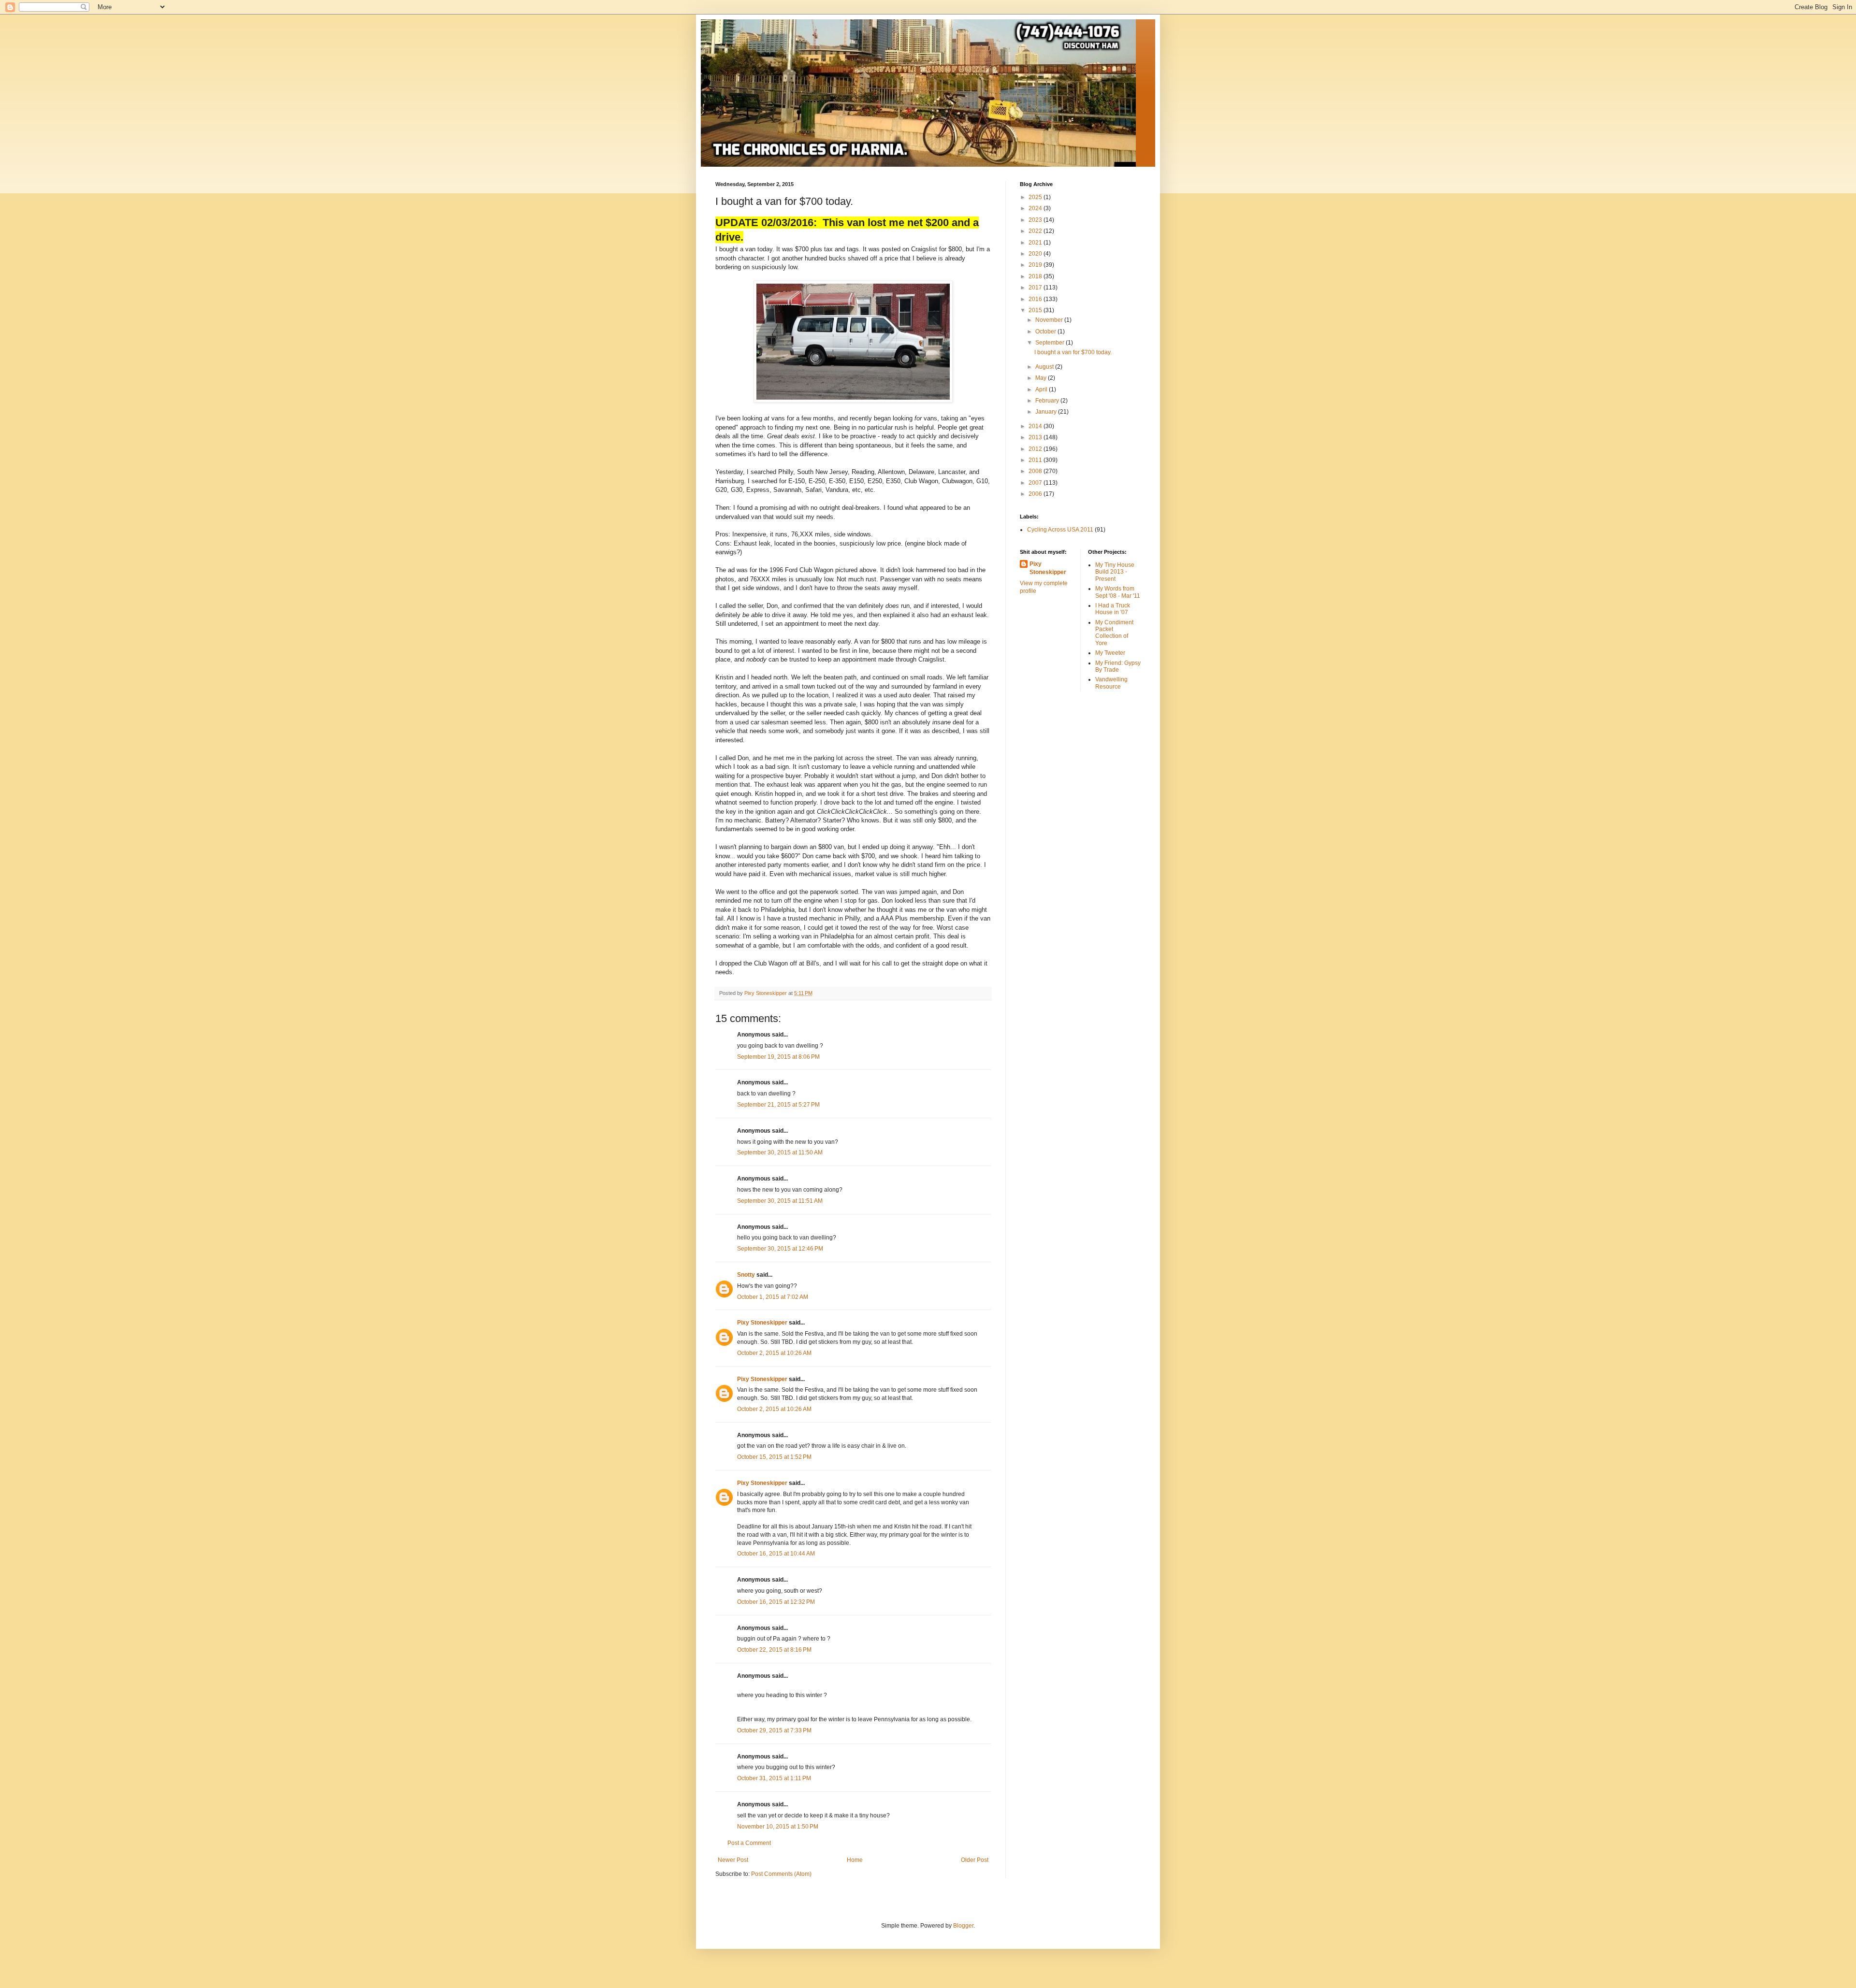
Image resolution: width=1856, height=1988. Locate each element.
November (1050, 320)
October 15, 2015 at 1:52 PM (774, 1457)
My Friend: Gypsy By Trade (1118, 666)
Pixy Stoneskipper (762, 1323)
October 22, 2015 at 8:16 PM (774, 1650)
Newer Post (733, 1860)
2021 (1036, 243)
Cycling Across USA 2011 (1060, 530)
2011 (1036, 460)
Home (855, 1860)
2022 (1036, 231)
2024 (1036, 208)
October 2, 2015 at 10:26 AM (774, 1353)
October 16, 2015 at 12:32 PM (776, 1602)
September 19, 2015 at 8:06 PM (778, 1057)
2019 (1036, 265)
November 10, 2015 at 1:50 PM (778, 1827)
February (1048, 401)
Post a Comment (749, 1843)
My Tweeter (1110, 653)
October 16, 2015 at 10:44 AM (776, 1554)
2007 (1036, 483)
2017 (1036, 288)
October (1046, 331)
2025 (1036, 197)
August (1045, 367)
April (1042, 389)
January (1047, 412)
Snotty (746, 1275)
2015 (1036, 310)
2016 (1036, 299)
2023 (1036, 220)
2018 (1036, 276)
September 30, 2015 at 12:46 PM (780, 1249)
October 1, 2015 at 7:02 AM (773, 1297)
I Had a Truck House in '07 (1113, 609)
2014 (1036, 426)
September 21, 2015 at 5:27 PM (778, 1105)
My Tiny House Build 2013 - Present (1115, 572)
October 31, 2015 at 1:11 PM (774, 1778)
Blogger (963, 1926)
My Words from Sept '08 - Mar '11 (1118, 592)
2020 (1036, 254)
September (1051, 343)
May (1042, 378)
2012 (1036, 449)
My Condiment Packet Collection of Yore (1114, 633)
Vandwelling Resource (1111, 683)
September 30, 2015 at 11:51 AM (780, 1201)
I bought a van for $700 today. (1073, 352)
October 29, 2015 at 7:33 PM (774, 1730)
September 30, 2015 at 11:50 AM (780, 1152)
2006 (1036, 494)
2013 (1036, 437)
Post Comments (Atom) (781, 1874)
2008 (1036, 471)
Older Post (975, 1860)
